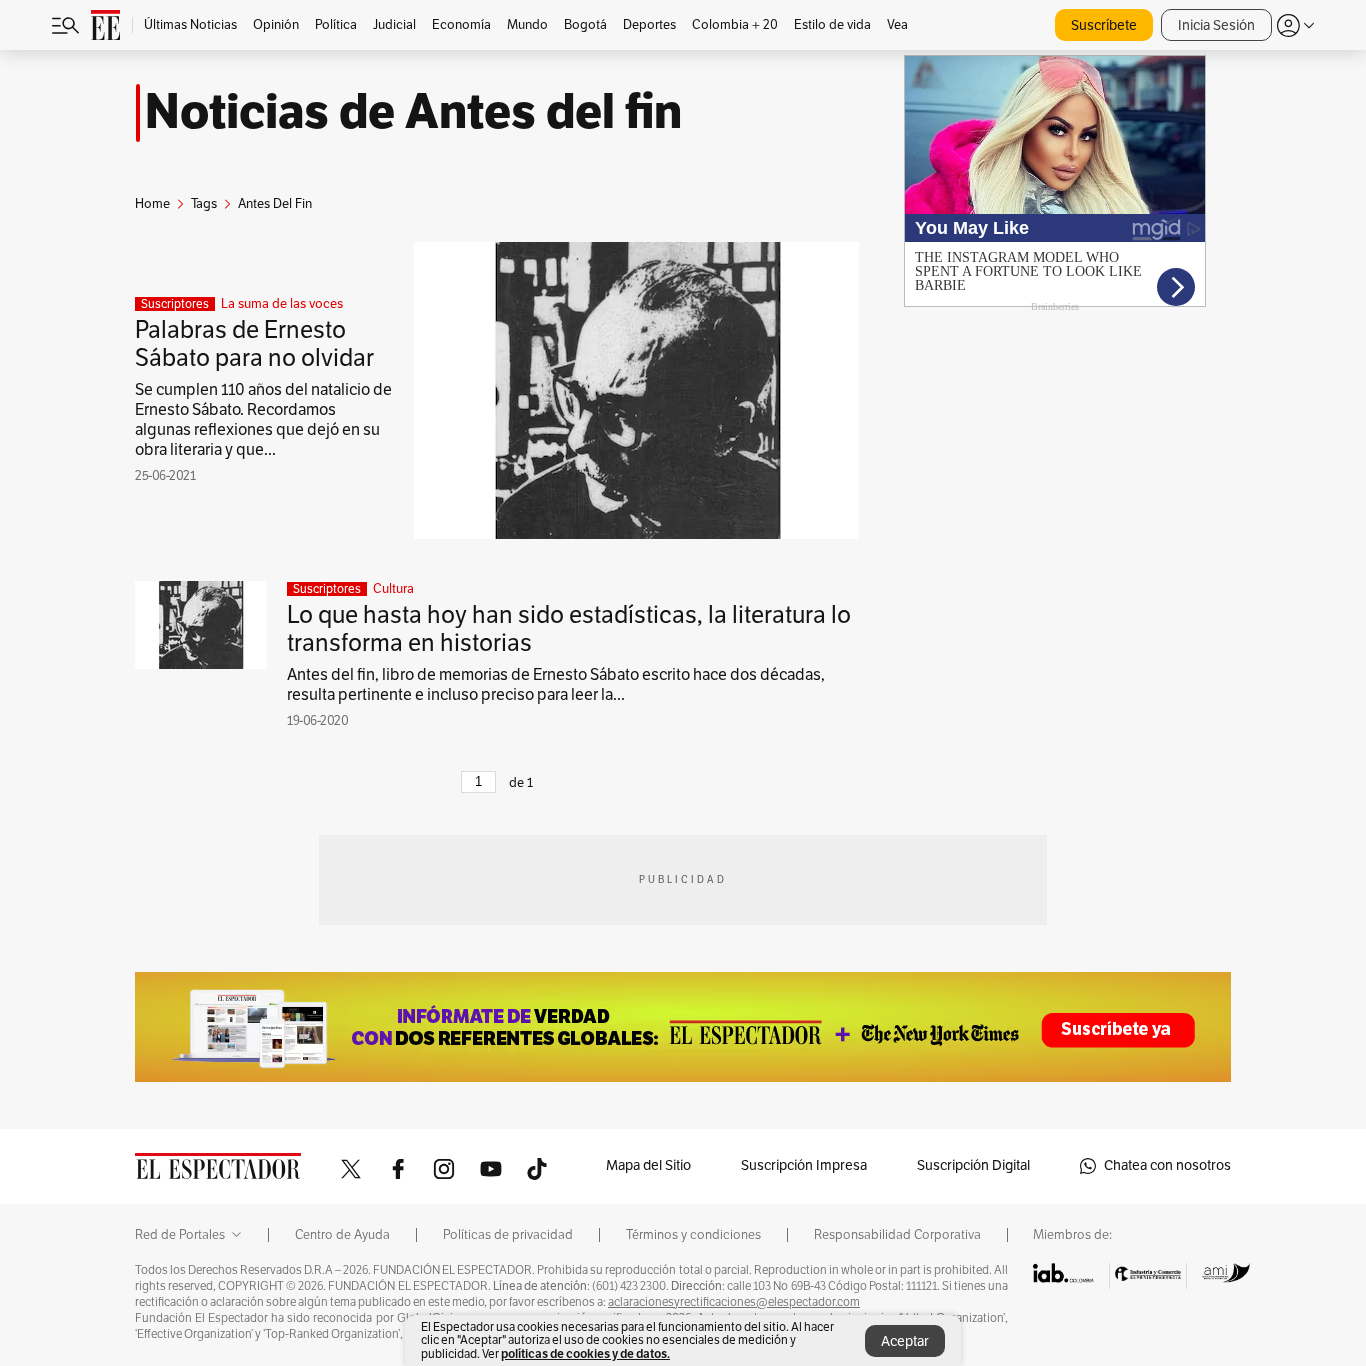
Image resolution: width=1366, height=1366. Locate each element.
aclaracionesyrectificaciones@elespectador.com (734, 1302)
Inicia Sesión (1216, 25)
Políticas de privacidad (508, 1235)
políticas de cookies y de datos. (585, 1353)
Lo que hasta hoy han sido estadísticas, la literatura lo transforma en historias (569, 629)
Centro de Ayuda (342, 1235)
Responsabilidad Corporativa (897, 1235)
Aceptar (905, 1341)
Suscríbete (1104, 25)
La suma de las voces (282, 304)
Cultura (393, 589)
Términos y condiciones (693, 1235)
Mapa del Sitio (648, 1165)
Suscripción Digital (973, 1165)
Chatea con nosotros (1167, 1165)
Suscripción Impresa (804, 1165)
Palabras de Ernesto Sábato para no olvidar (254, 344)
